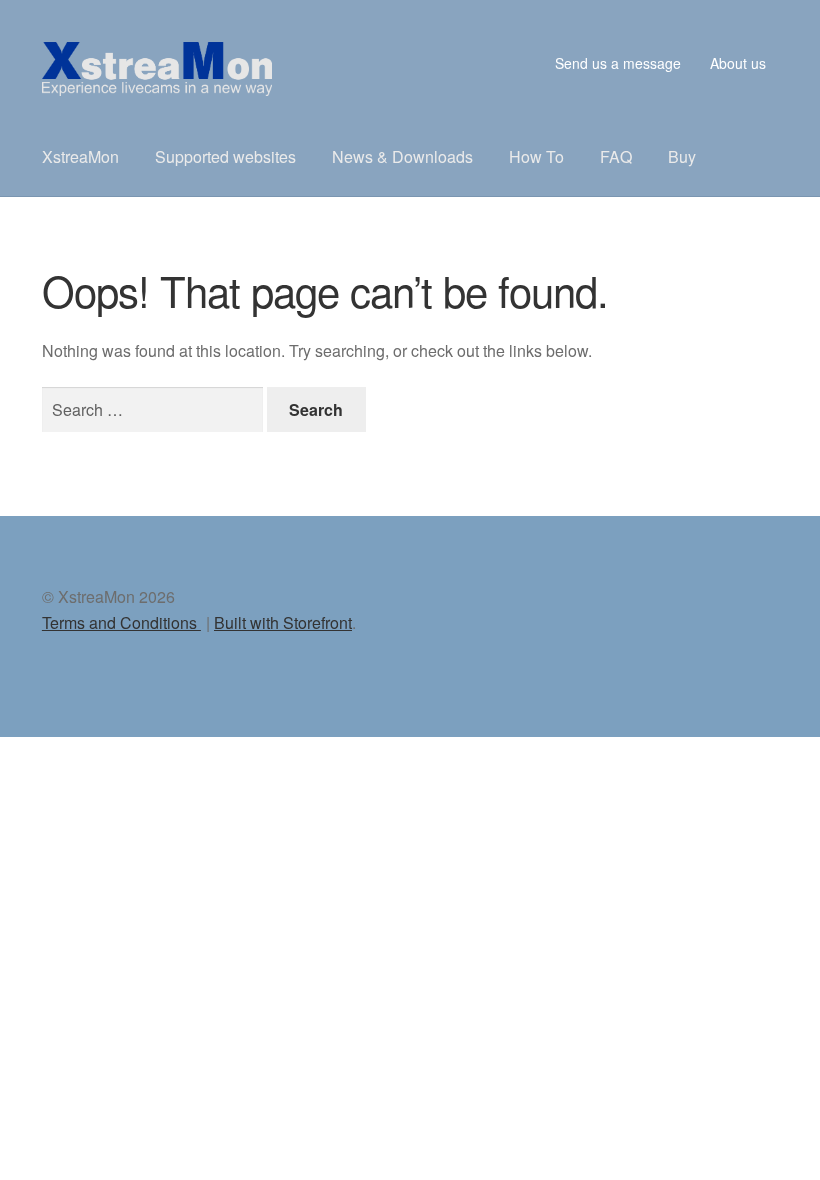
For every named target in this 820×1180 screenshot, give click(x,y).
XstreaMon (80, 156)
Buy (682, 156)
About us (738, 63)
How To (536, 156)
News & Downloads (402, 156)
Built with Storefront (283, 622)
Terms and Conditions (121, 622)
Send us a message (618, 63)
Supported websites (225, 156)
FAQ (616, 156)
